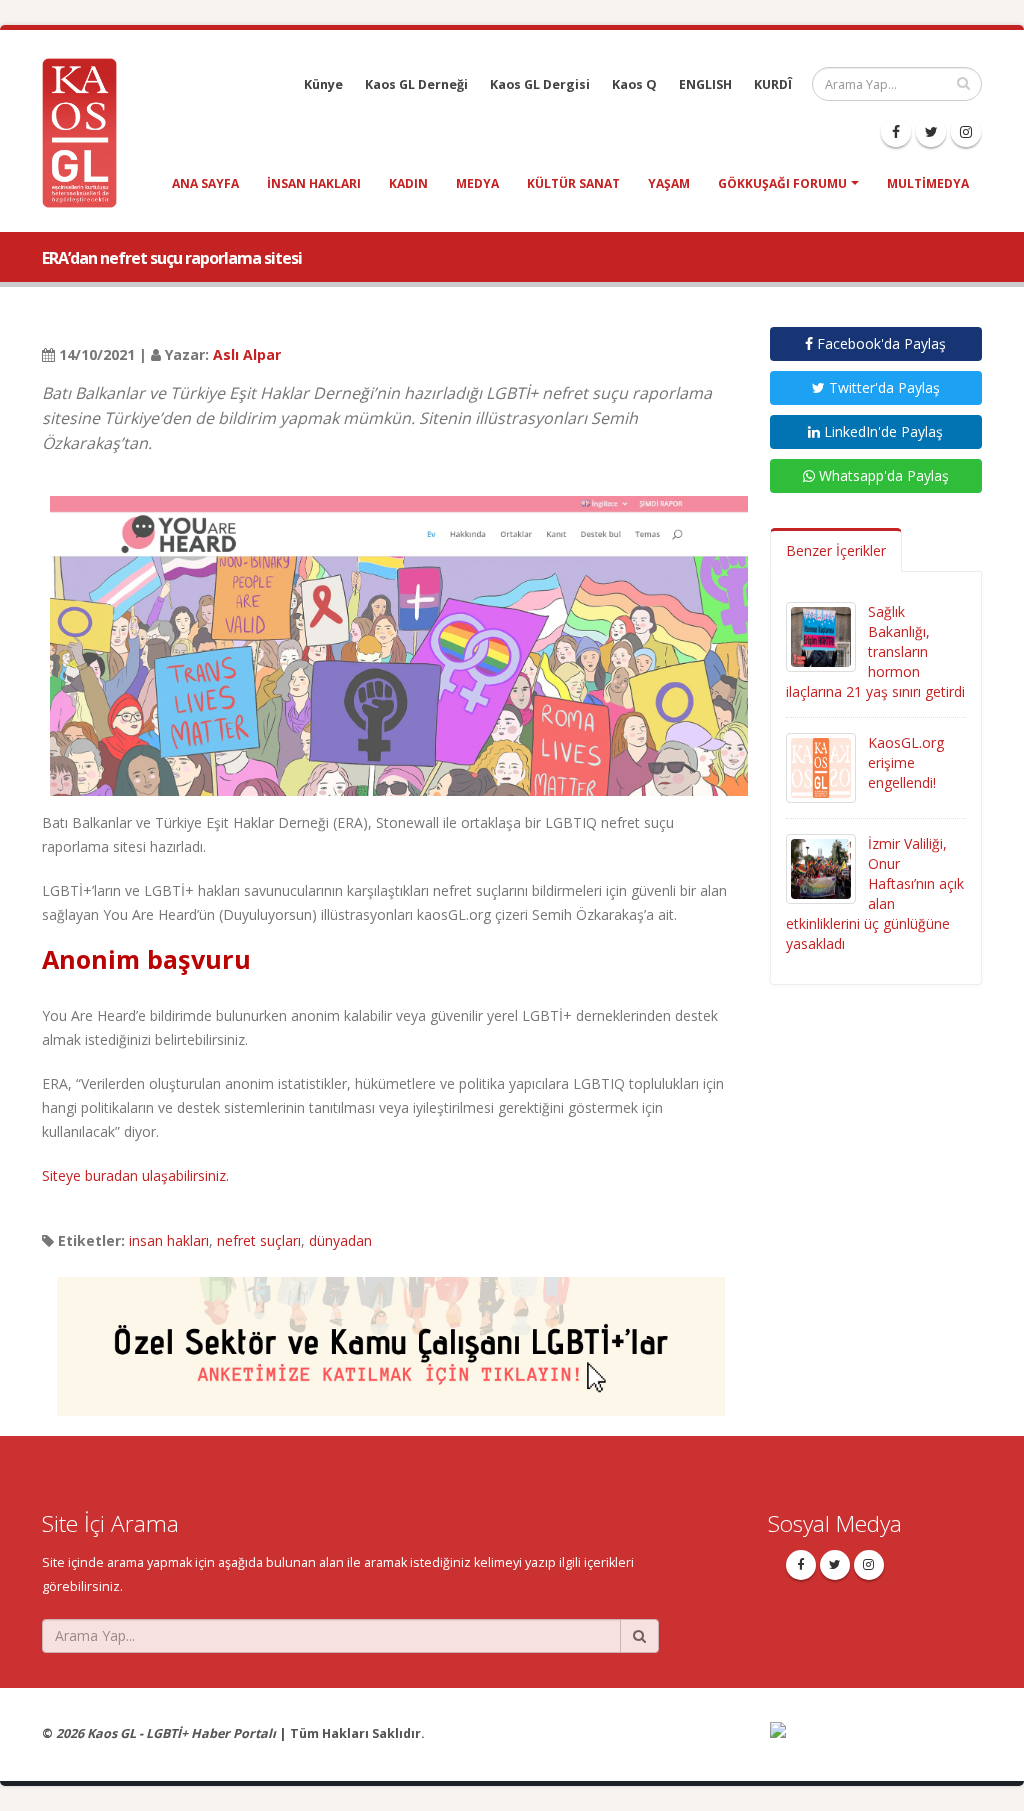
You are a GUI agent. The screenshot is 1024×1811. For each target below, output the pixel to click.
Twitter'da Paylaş (882, 387)
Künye (323, 84)
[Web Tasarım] (876, 1742)
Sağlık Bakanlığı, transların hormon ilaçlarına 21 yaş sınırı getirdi (875, 651)
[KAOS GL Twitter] (931, 132)
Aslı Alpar (247, 354)
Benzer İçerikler (836, 550)
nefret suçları (259, 1240)
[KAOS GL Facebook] (896, 132)
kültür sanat (573, 183)
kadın (408, 183)
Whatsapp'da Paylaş (882, 475)
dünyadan (340, 1240)
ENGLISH (705, 84)
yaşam (669, 183)
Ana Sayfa (205, 183)
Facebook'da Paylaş (879, 343)
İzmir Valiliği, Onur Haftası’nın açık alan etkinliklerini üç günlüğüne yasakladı (875, 893)
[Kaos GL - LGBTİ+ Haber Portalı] (87, 131)
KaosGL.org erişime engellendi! (906, 762)
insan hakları (314, 183)
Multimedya (928, 183)
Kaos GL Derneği (416, 84)
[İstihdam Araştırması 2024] (391, 1336)
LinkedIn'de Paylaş (881, 431)
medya (477, 183)
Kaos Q (634, 84)
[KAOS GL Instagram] (966, 132)
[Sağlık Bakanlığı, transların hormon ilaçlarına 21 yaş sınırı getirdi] (821, 635)
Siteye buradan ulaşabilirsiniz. (135, 1175)
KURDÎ (773, 84)
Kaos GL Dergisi (540, 84)
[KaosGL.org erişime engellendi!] (821, 766)
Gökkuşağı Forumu (782, 183)
